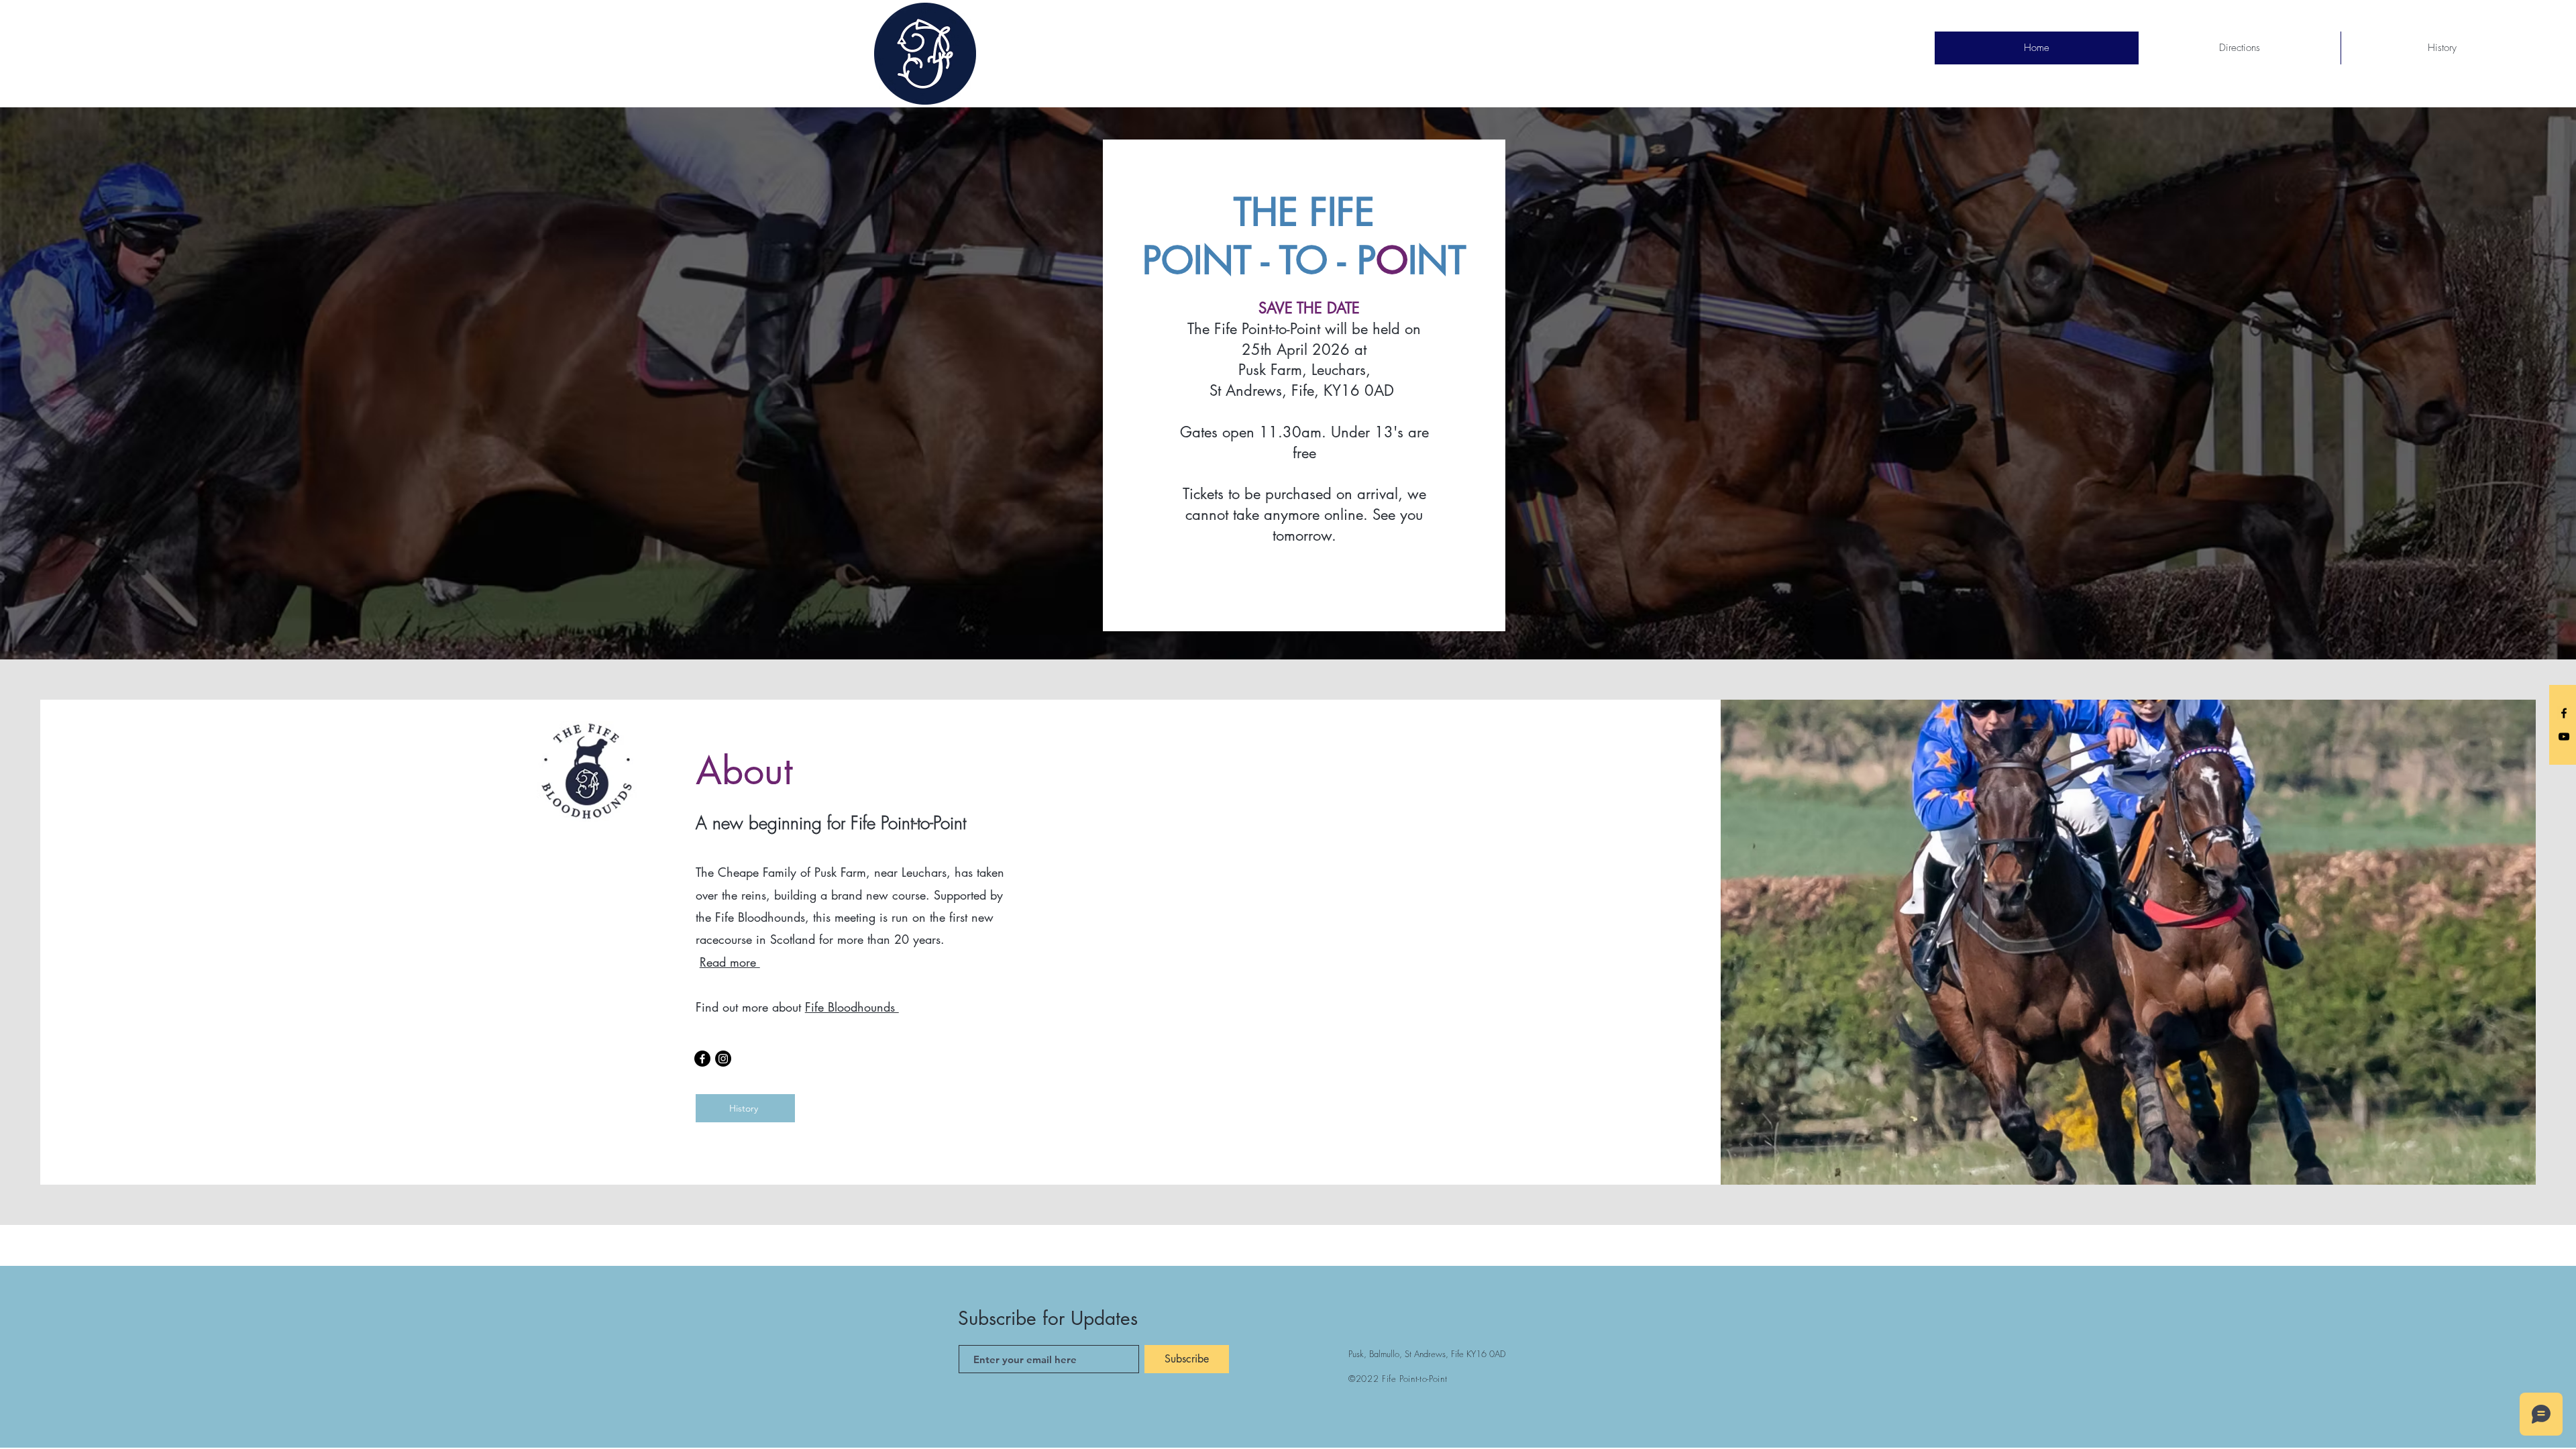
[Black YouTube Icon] (2564, 737)
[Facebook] (702, 1059)
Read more (730, 962)
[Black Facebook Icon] (2564, 713)
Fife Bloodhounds (852, 1007)
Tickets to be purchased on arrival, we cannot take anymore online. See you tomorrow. (1304, 515)
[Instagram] (723, 1059)
